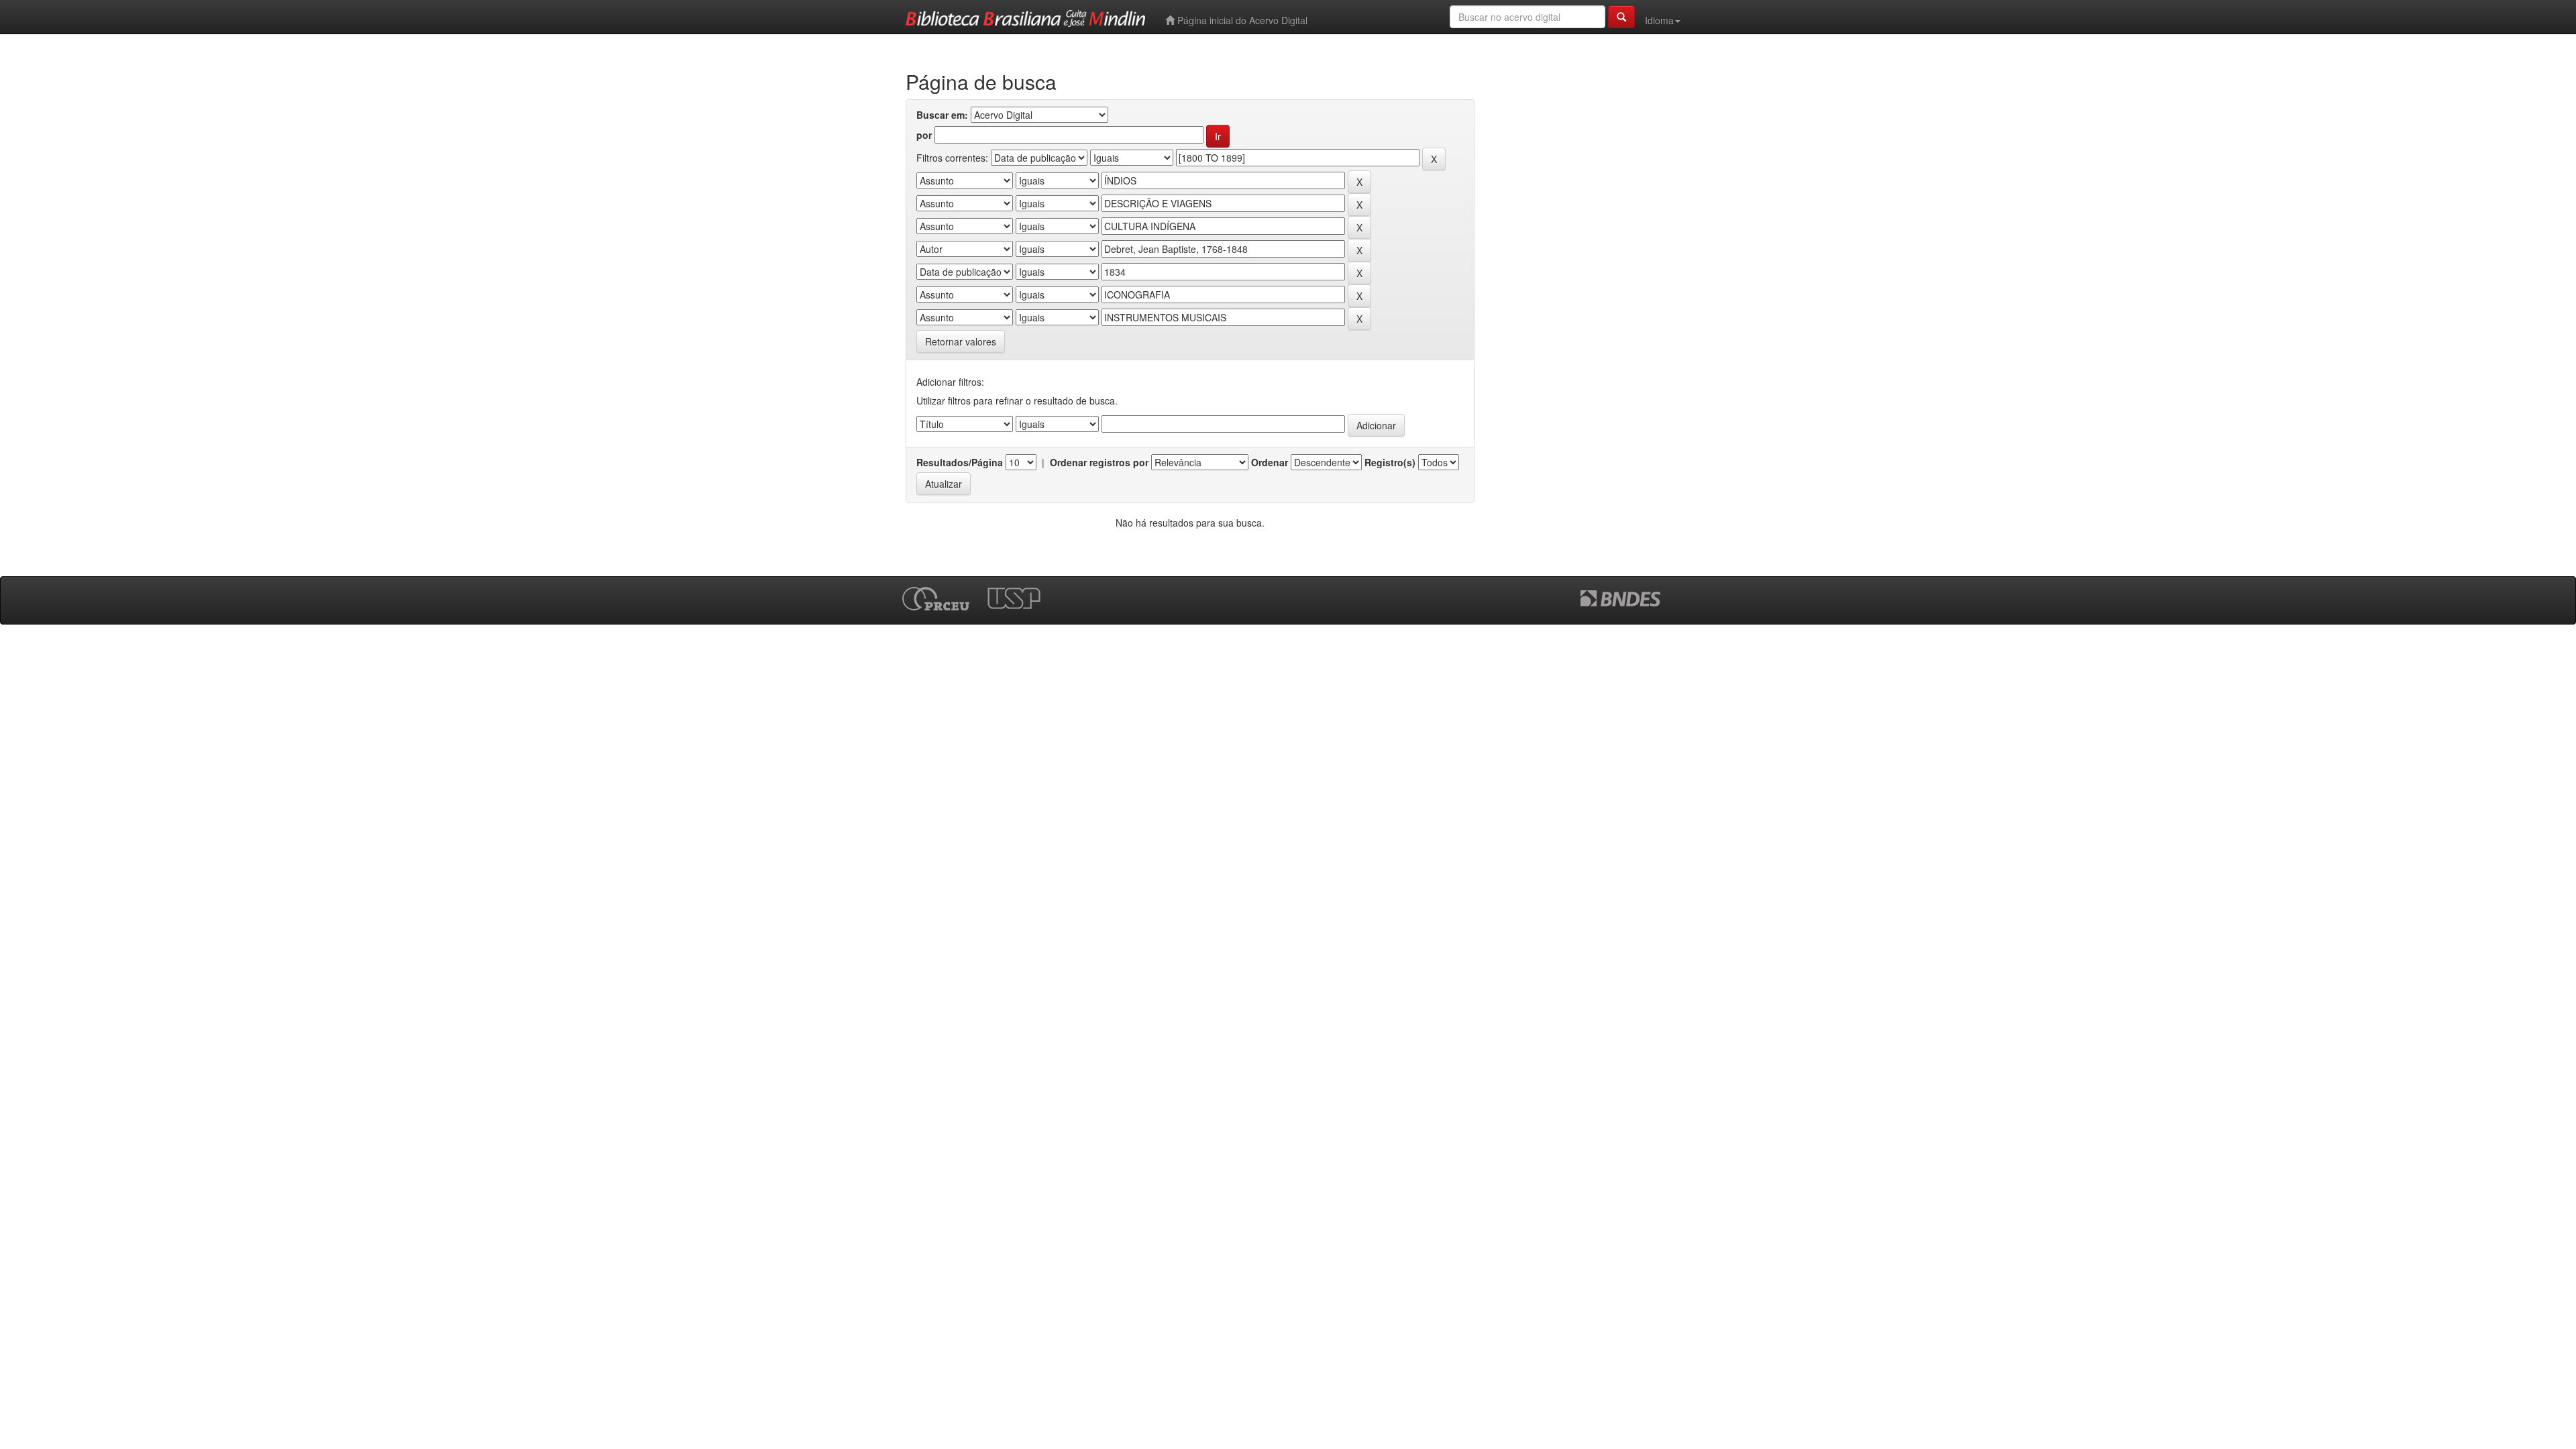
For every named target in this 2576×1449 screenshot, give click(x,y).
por (924, 135)
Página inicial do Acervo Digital (1241, 20)
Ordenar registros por (1099, 462)
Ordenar (1270, 462)
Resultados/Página (960, 462)
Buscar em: (942, 115)
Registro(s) (1390, 462)
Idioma (1659, 20)
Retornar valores (961, 341)
